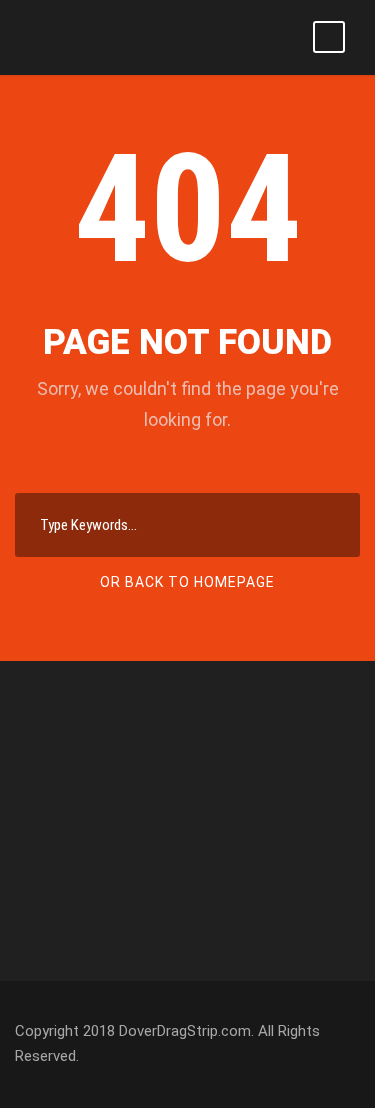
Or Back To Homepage (187, 582)
